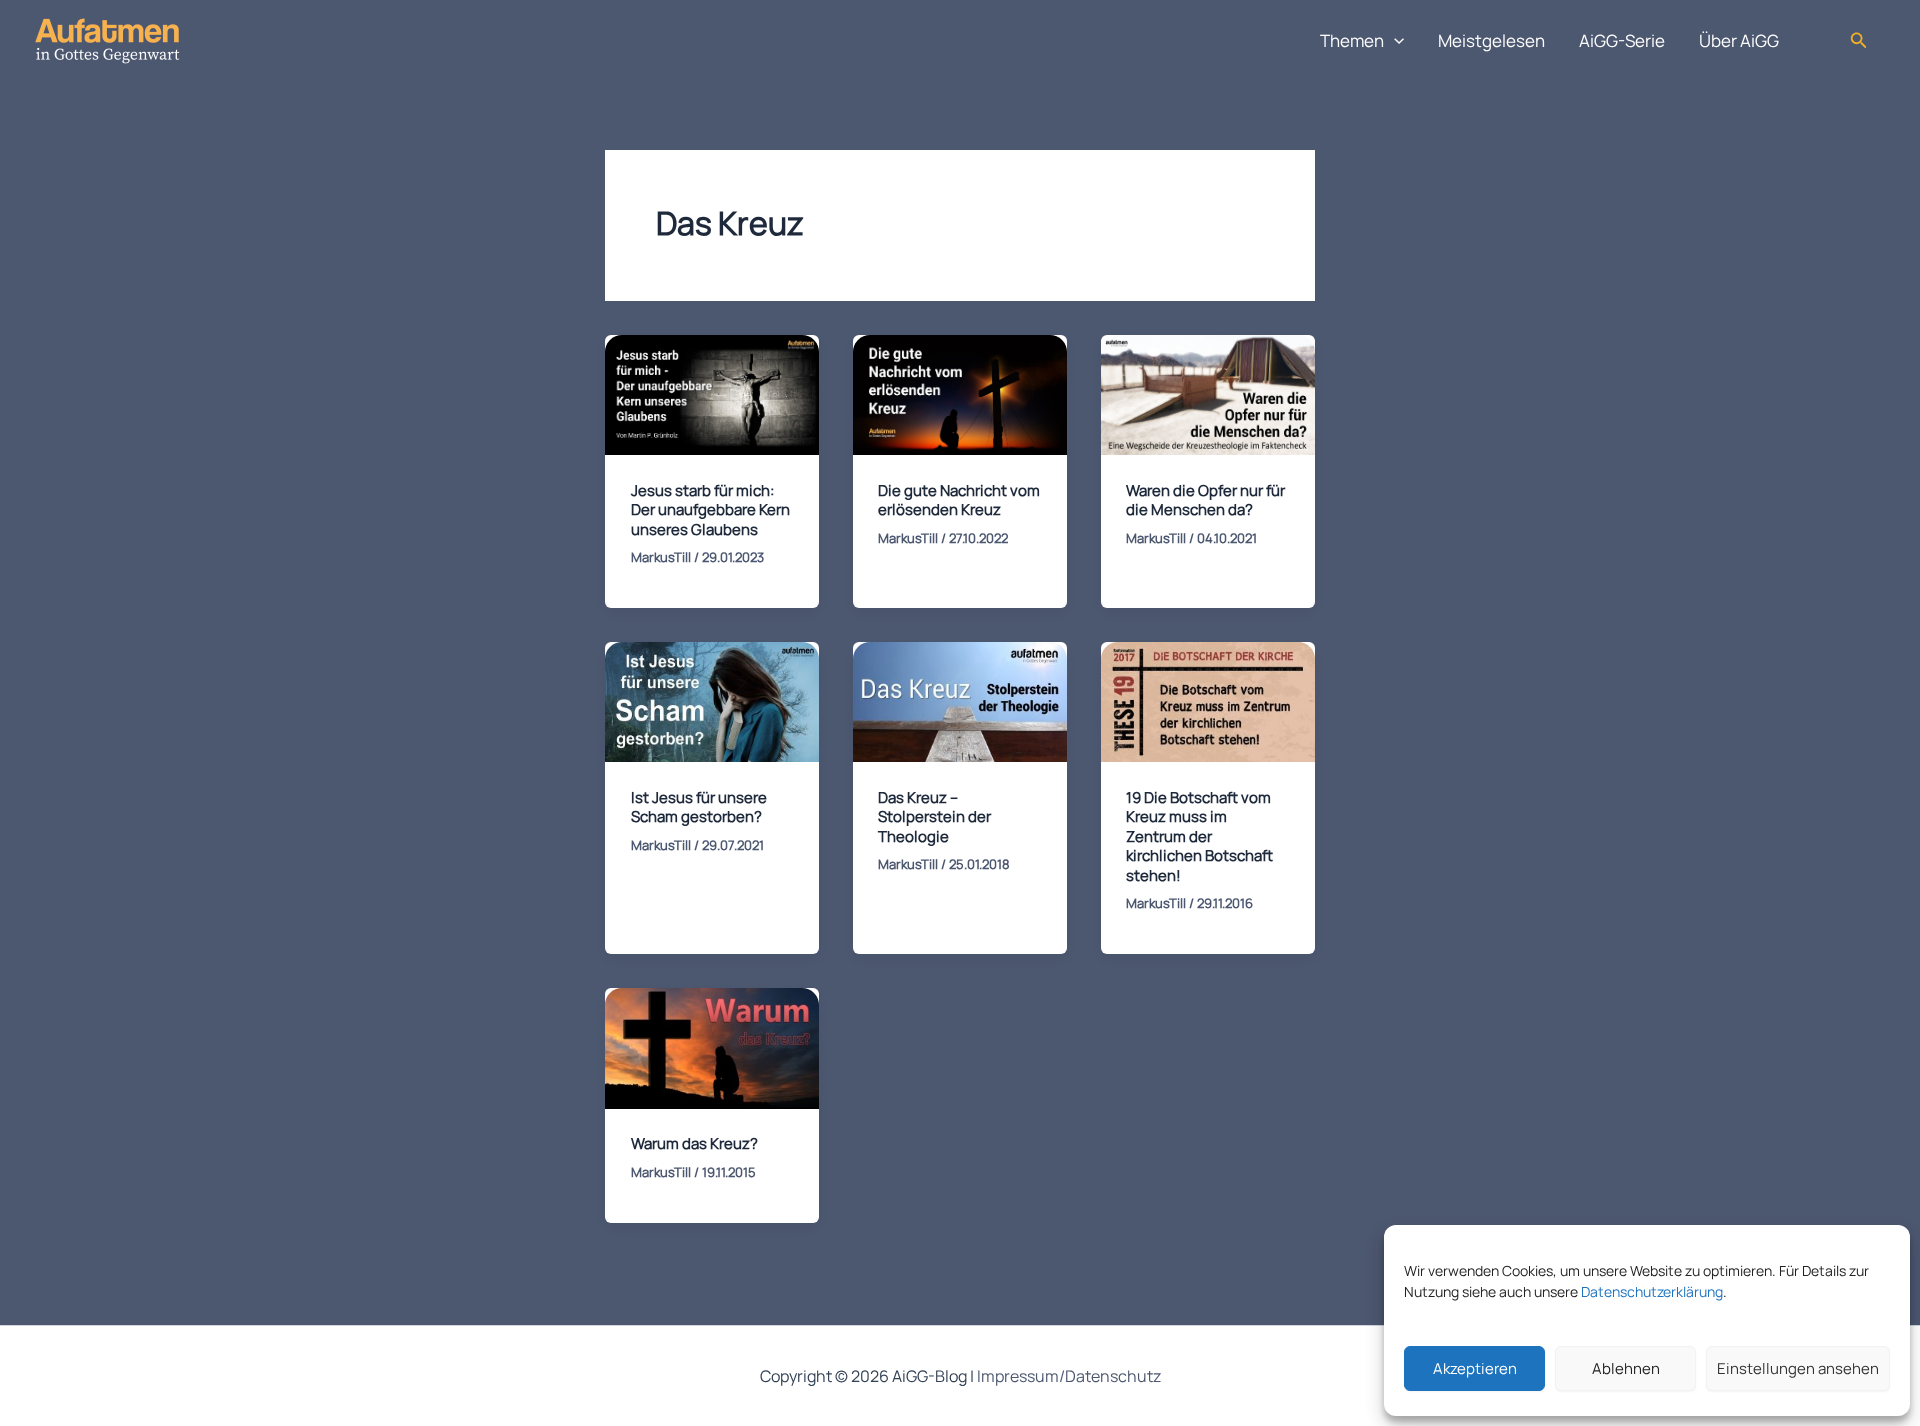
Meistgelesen (1491, 40)
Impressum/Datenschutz (1069, 1376)
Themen (1352, 40)
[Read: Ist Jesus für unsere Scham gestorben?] (712, 700)
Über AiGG (1739, 40)
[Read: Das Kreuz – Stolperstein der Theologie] (960, 700)
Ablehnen (1626, 1368)
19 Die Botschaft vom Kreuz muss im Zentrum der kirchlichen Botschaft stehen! (1199, 836)
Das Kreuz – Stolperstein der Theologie (934, 817)
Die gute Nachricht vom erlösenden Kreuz (959, 500)
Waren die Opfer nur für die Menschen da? (1205, 500)
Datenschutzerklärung (1652, 1291)
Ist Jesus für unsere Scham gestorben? (699, 807)
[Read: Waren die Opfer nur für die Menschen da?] (1208, 393)
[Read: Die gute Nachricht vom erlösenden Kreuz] (960, 393)
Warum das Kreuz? (694, 1143)
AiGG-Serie (1622, 40)
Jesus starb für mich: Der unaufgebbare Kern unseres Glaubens (710, 510)
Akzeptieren (1475, 1368)
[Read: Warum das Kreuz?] (712, 1046)
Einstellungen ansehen (1798, 1368)
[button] (1394, 41)
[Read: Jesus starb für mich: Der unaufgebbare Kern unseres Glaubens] (712, 393)
